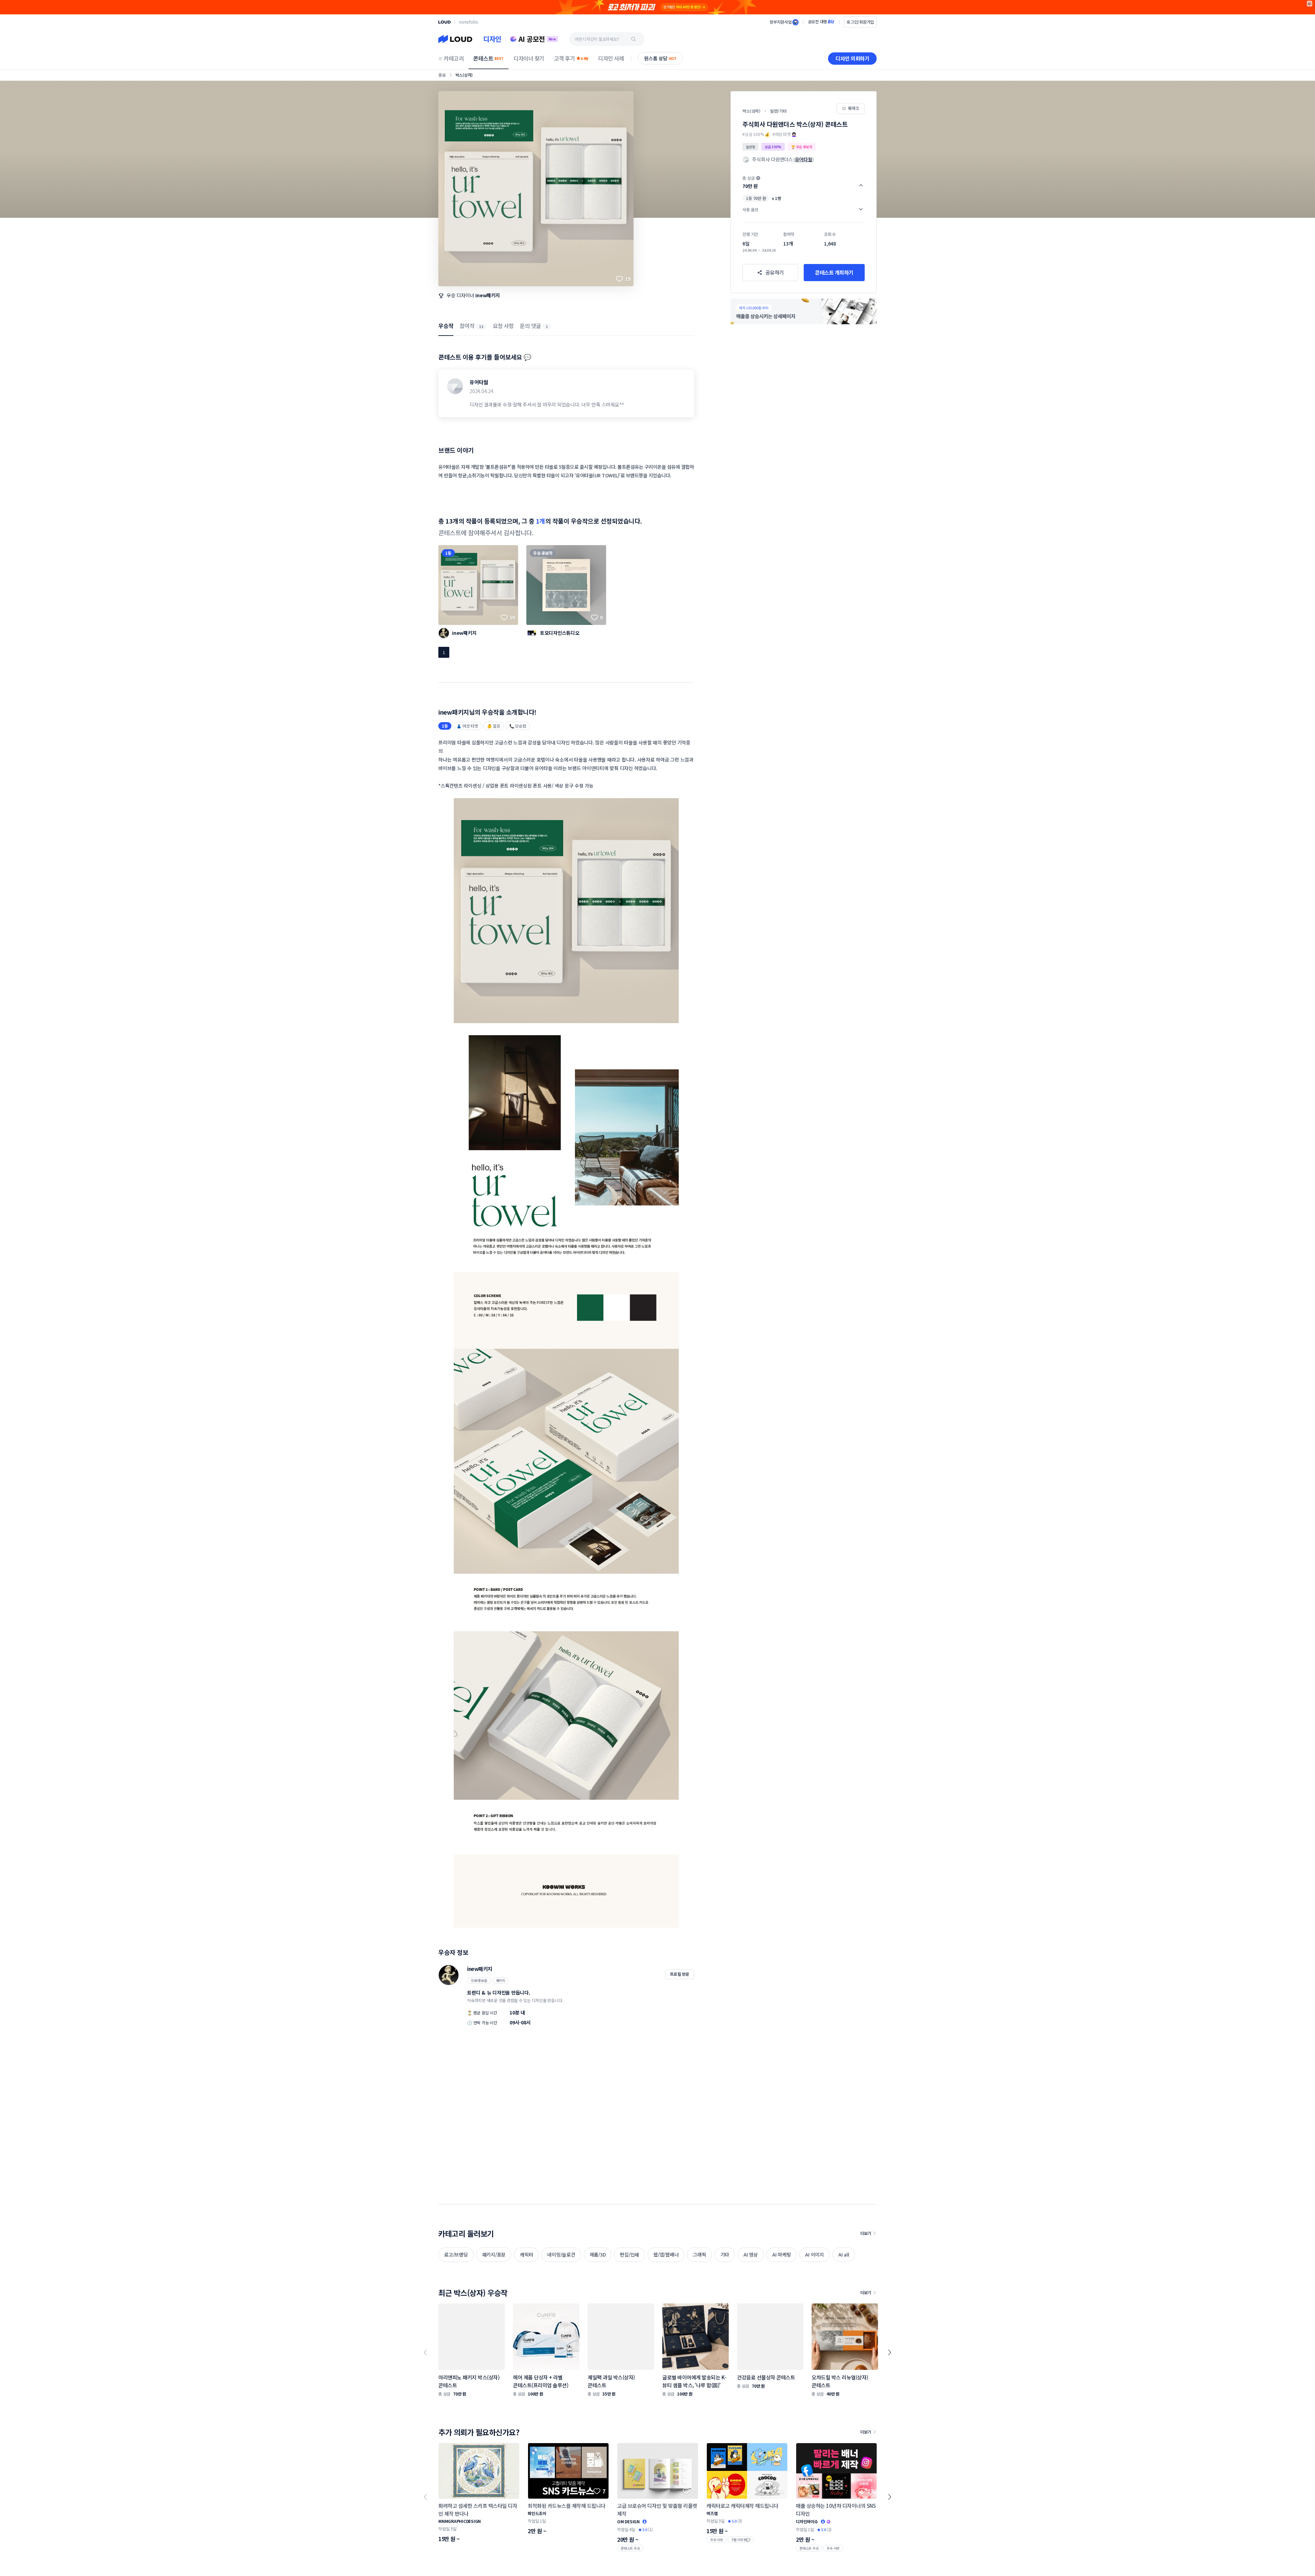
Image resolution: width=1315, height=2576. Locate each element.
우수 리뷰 (717, 2540)
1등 (448, 553)
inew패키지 (487, 295)
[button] (804, 182)
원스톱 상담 (660, 58)
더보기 (866, 2233)
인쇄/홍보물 (479, 1980)
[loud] (444, 22)
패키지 (501, 1980)
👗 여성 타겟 (467, 726)
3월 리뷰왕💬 (741, 2540)
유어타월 (479, 382)
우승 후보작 (543, 553)
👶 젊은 (494, 726)
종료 (442, 75)
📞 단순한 (518, 726)
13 (481, 326)
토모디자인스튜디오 (560, 633)
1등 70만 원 (756, 198)
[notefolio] (469, 22)
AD (1310, 4)
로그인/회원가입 (860, 22)
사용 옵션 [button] (750, 209)
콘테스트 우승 (630, 2548)
